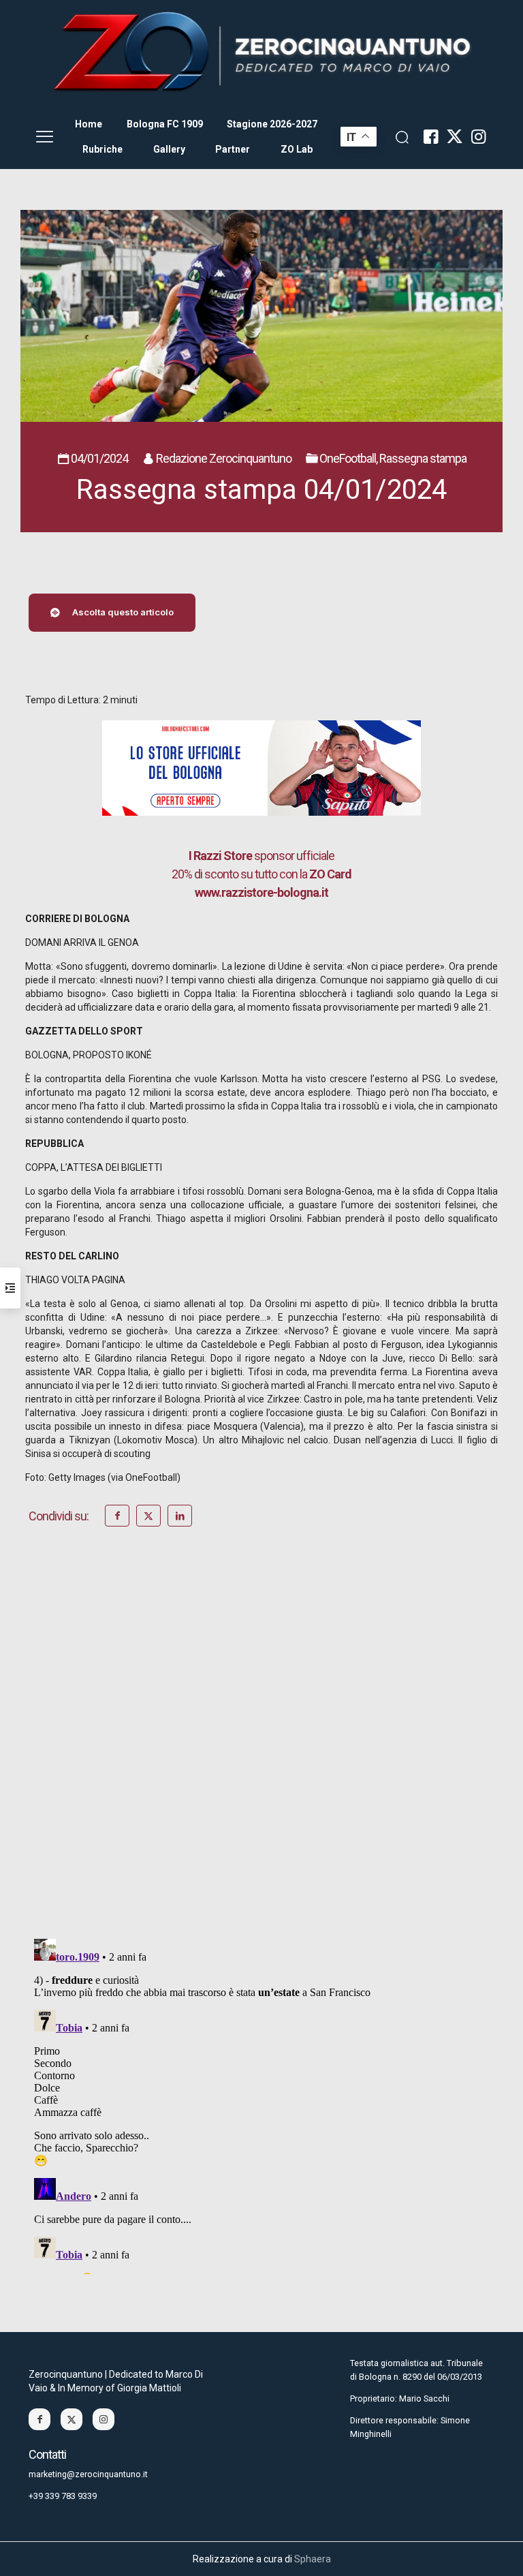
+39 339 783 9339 (63, 2496)
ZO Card (330, 874)
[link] (261, 52)
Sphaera (313, 2559)
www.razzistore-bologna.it (261, 892)
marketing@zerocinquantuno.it (88, 2474)
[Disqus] (261, 1751)
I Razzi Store (220, 856)
